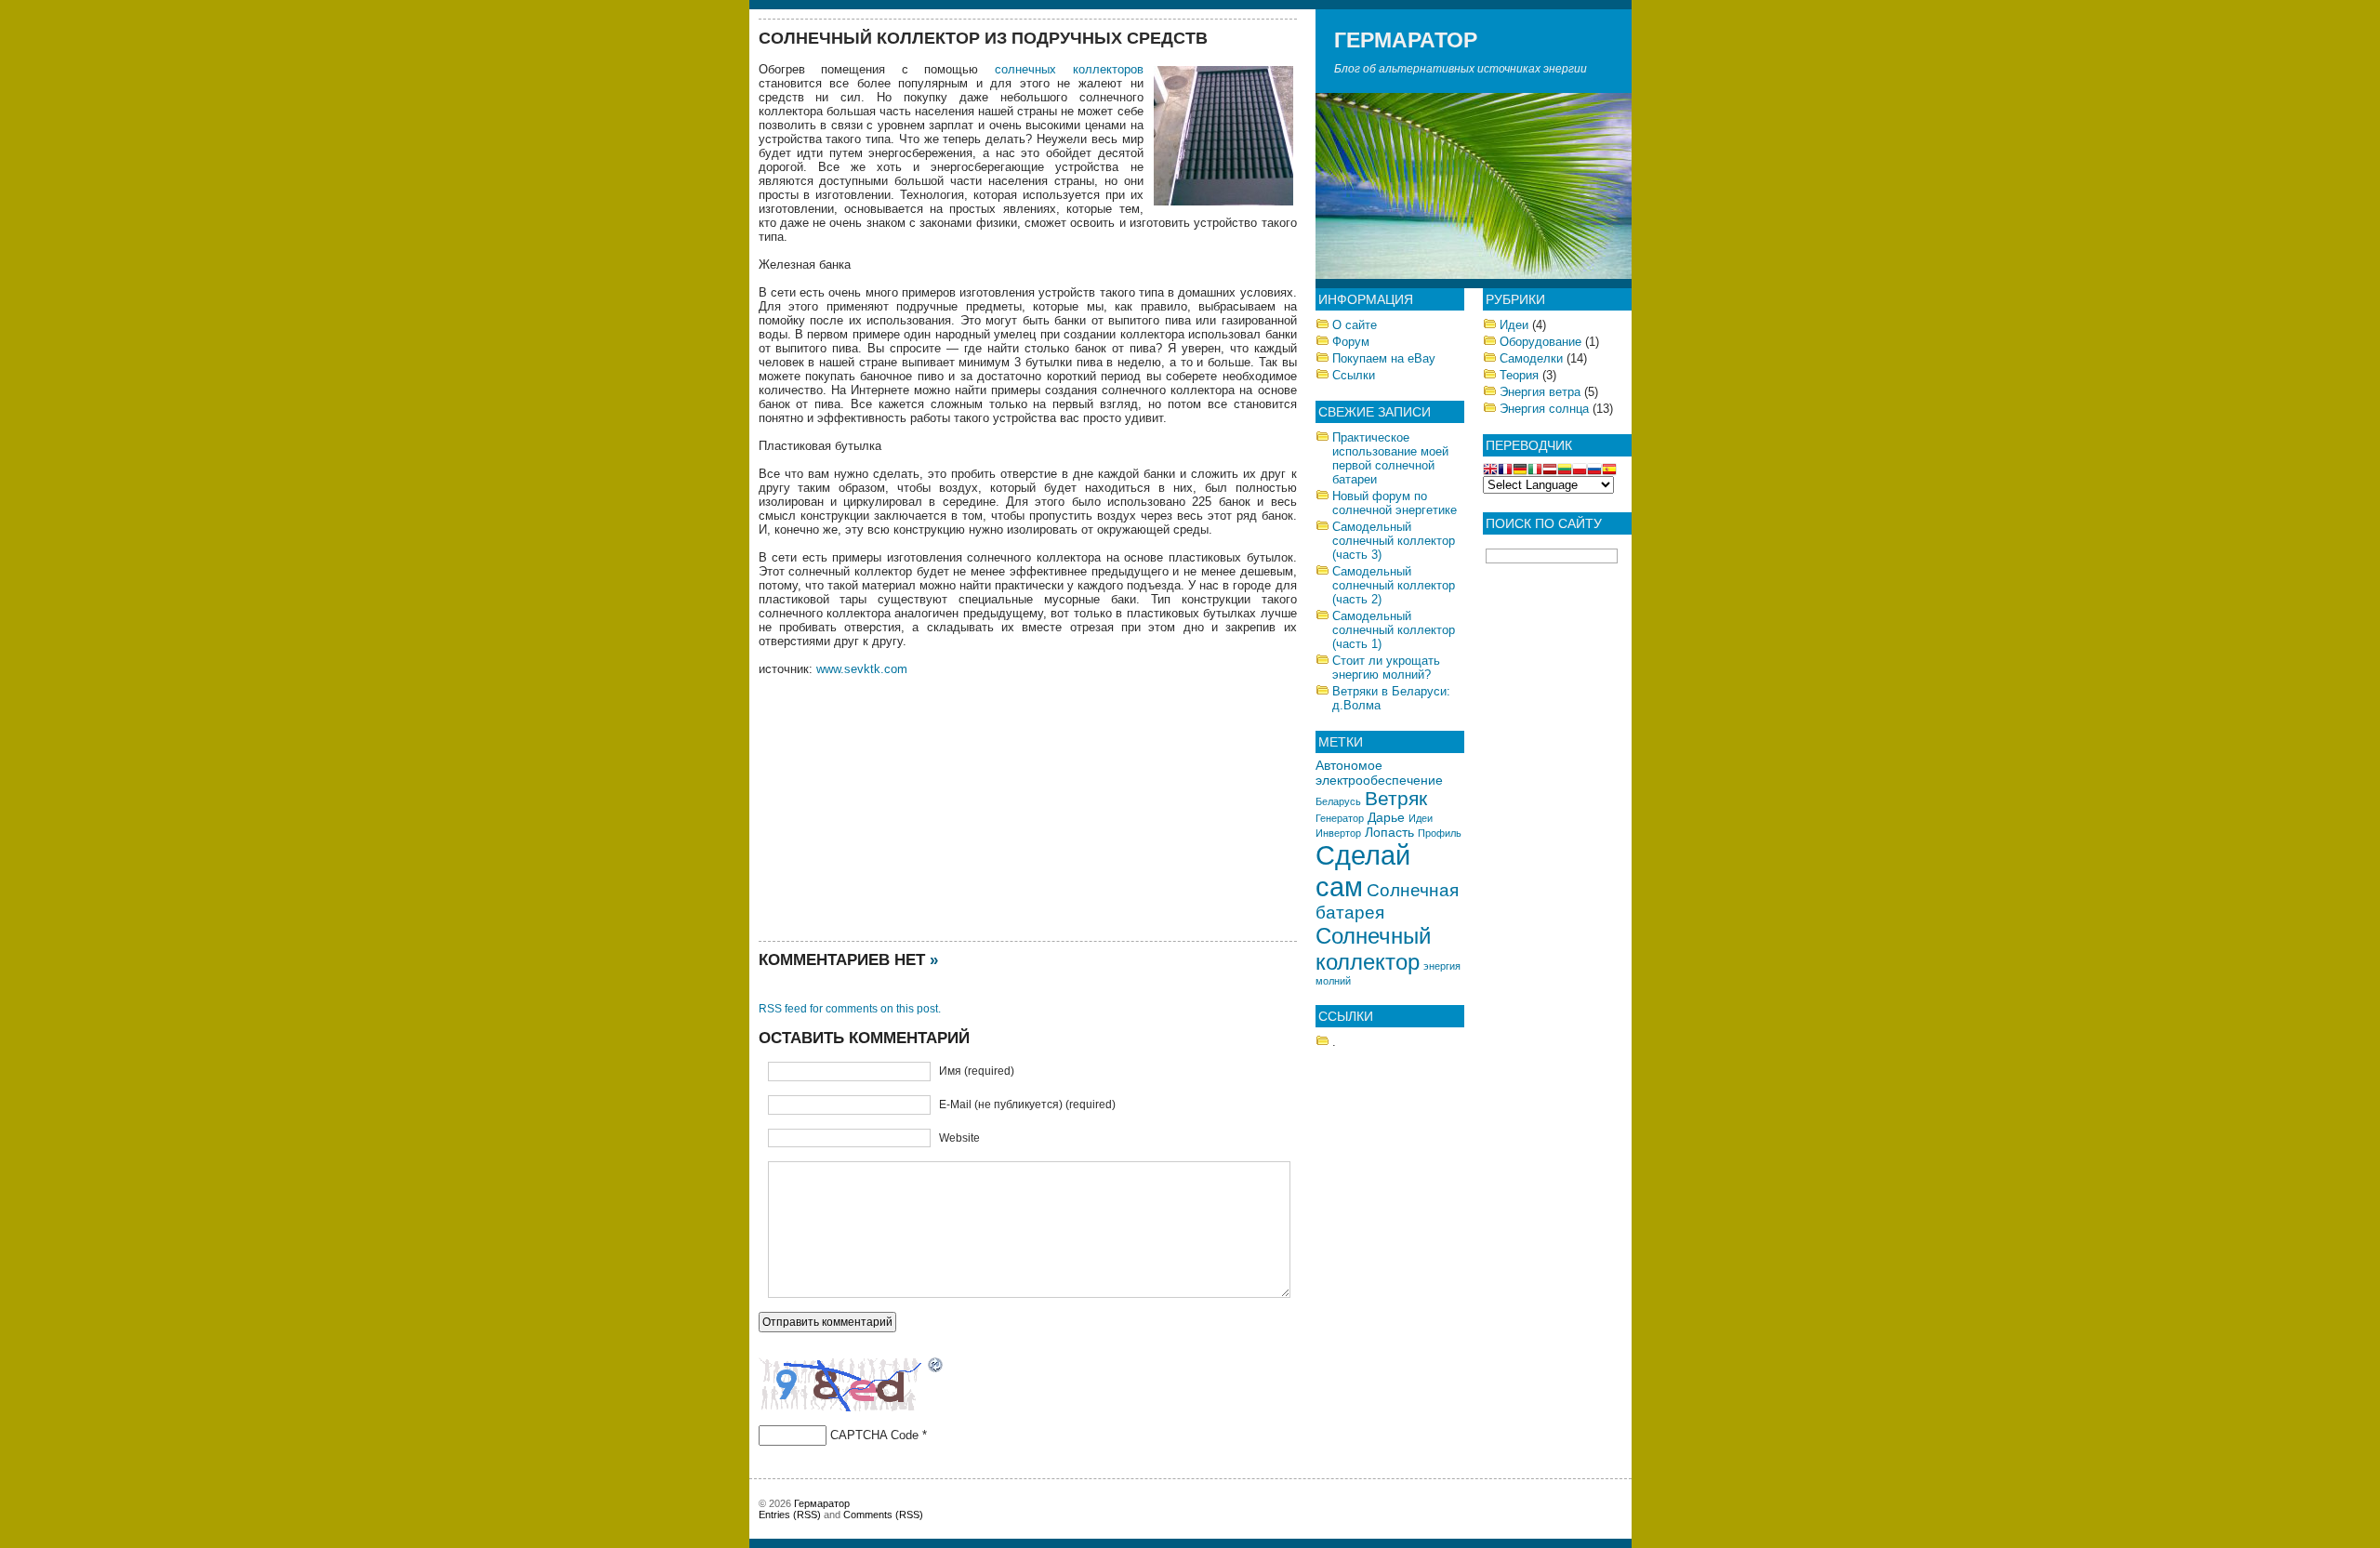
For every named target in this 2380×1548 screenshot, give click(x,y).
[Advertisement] (898, 806)
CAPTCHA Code (874, 1435)
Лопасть (1389, 832)
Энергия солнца (1544, 409)
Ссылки (1354, 375)
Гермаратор (1406, 40)
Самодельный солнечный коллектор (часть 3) (1394, 541)
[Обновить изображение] (936, 1367)
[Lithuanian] (1565, 471)
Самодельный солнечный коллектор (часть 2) (1394, 585)
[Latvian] (1550, 471)
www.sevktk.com (862, 669)
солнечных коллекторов (1069, 69)
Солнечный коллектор (1373, 949)
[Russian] (1594, 471)
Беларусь (1338, 801)
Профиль (1440, 833)
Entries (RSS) (790, 1515)
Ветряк (1396, 798)
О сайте (1355, 325)
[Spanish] (1609, 471)
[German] (1520, 471)
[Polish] (1580, 471)
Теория (1519, 375)
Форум (1351, 342)
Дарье (1386, 817)
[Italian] (1535, 471)
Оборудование (1540, 342)
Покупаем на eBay (1384, 358)
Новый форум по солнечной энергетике (1395, 503)
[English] (1490, 471)
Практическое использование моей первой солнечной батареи (1390, 458)
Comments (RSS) (883, 1515)
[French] (1505, 471)
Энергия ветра (1540, 392)
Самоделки (1531, 358)
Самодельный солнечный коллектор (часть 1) (1394, 630)
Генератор (1340, 818)
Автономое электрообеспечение (1379, 773)
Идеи (1421, 818)
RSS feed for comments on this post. (850, 1009)
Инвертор (1338, 833)
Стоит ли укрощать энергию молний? (1386, 668)
